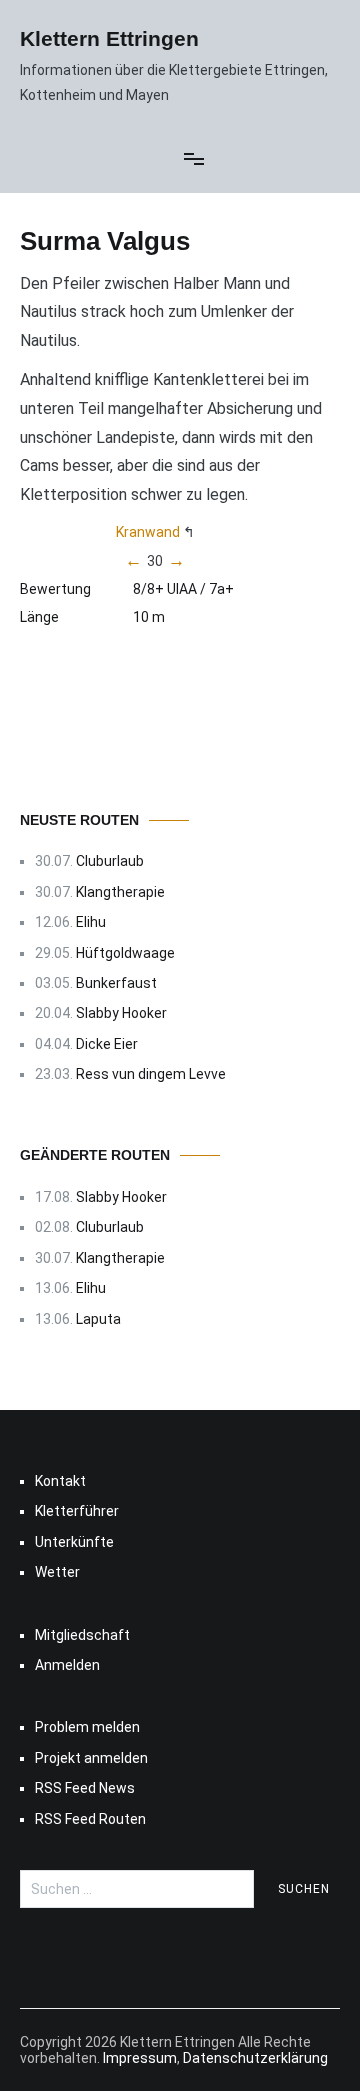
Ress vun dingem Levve (151, 1074)
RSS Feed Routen (90, 1819)
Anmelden (67, 1665)
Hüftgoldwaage (125, 953)
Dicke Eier (107, 1044)
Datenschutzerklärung (255, 2058)
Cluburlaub (110, 861)
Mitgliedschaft (82, 1635)
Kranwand (148, 532)
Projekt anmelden (91, 1758)
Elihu (91, 922)
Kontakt (60, 1481)
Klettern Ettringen (109, 38)
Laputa (98, 1319)
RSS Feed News (85, 1788)
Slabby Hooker (121, 1013)
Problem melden (87, 1727)
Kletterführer (77, 1511)
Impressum (140, 2058)
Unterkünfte (74, 1542)
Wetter (57, 1572)
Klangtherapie (120, 892)
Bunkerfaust (116, 983)
